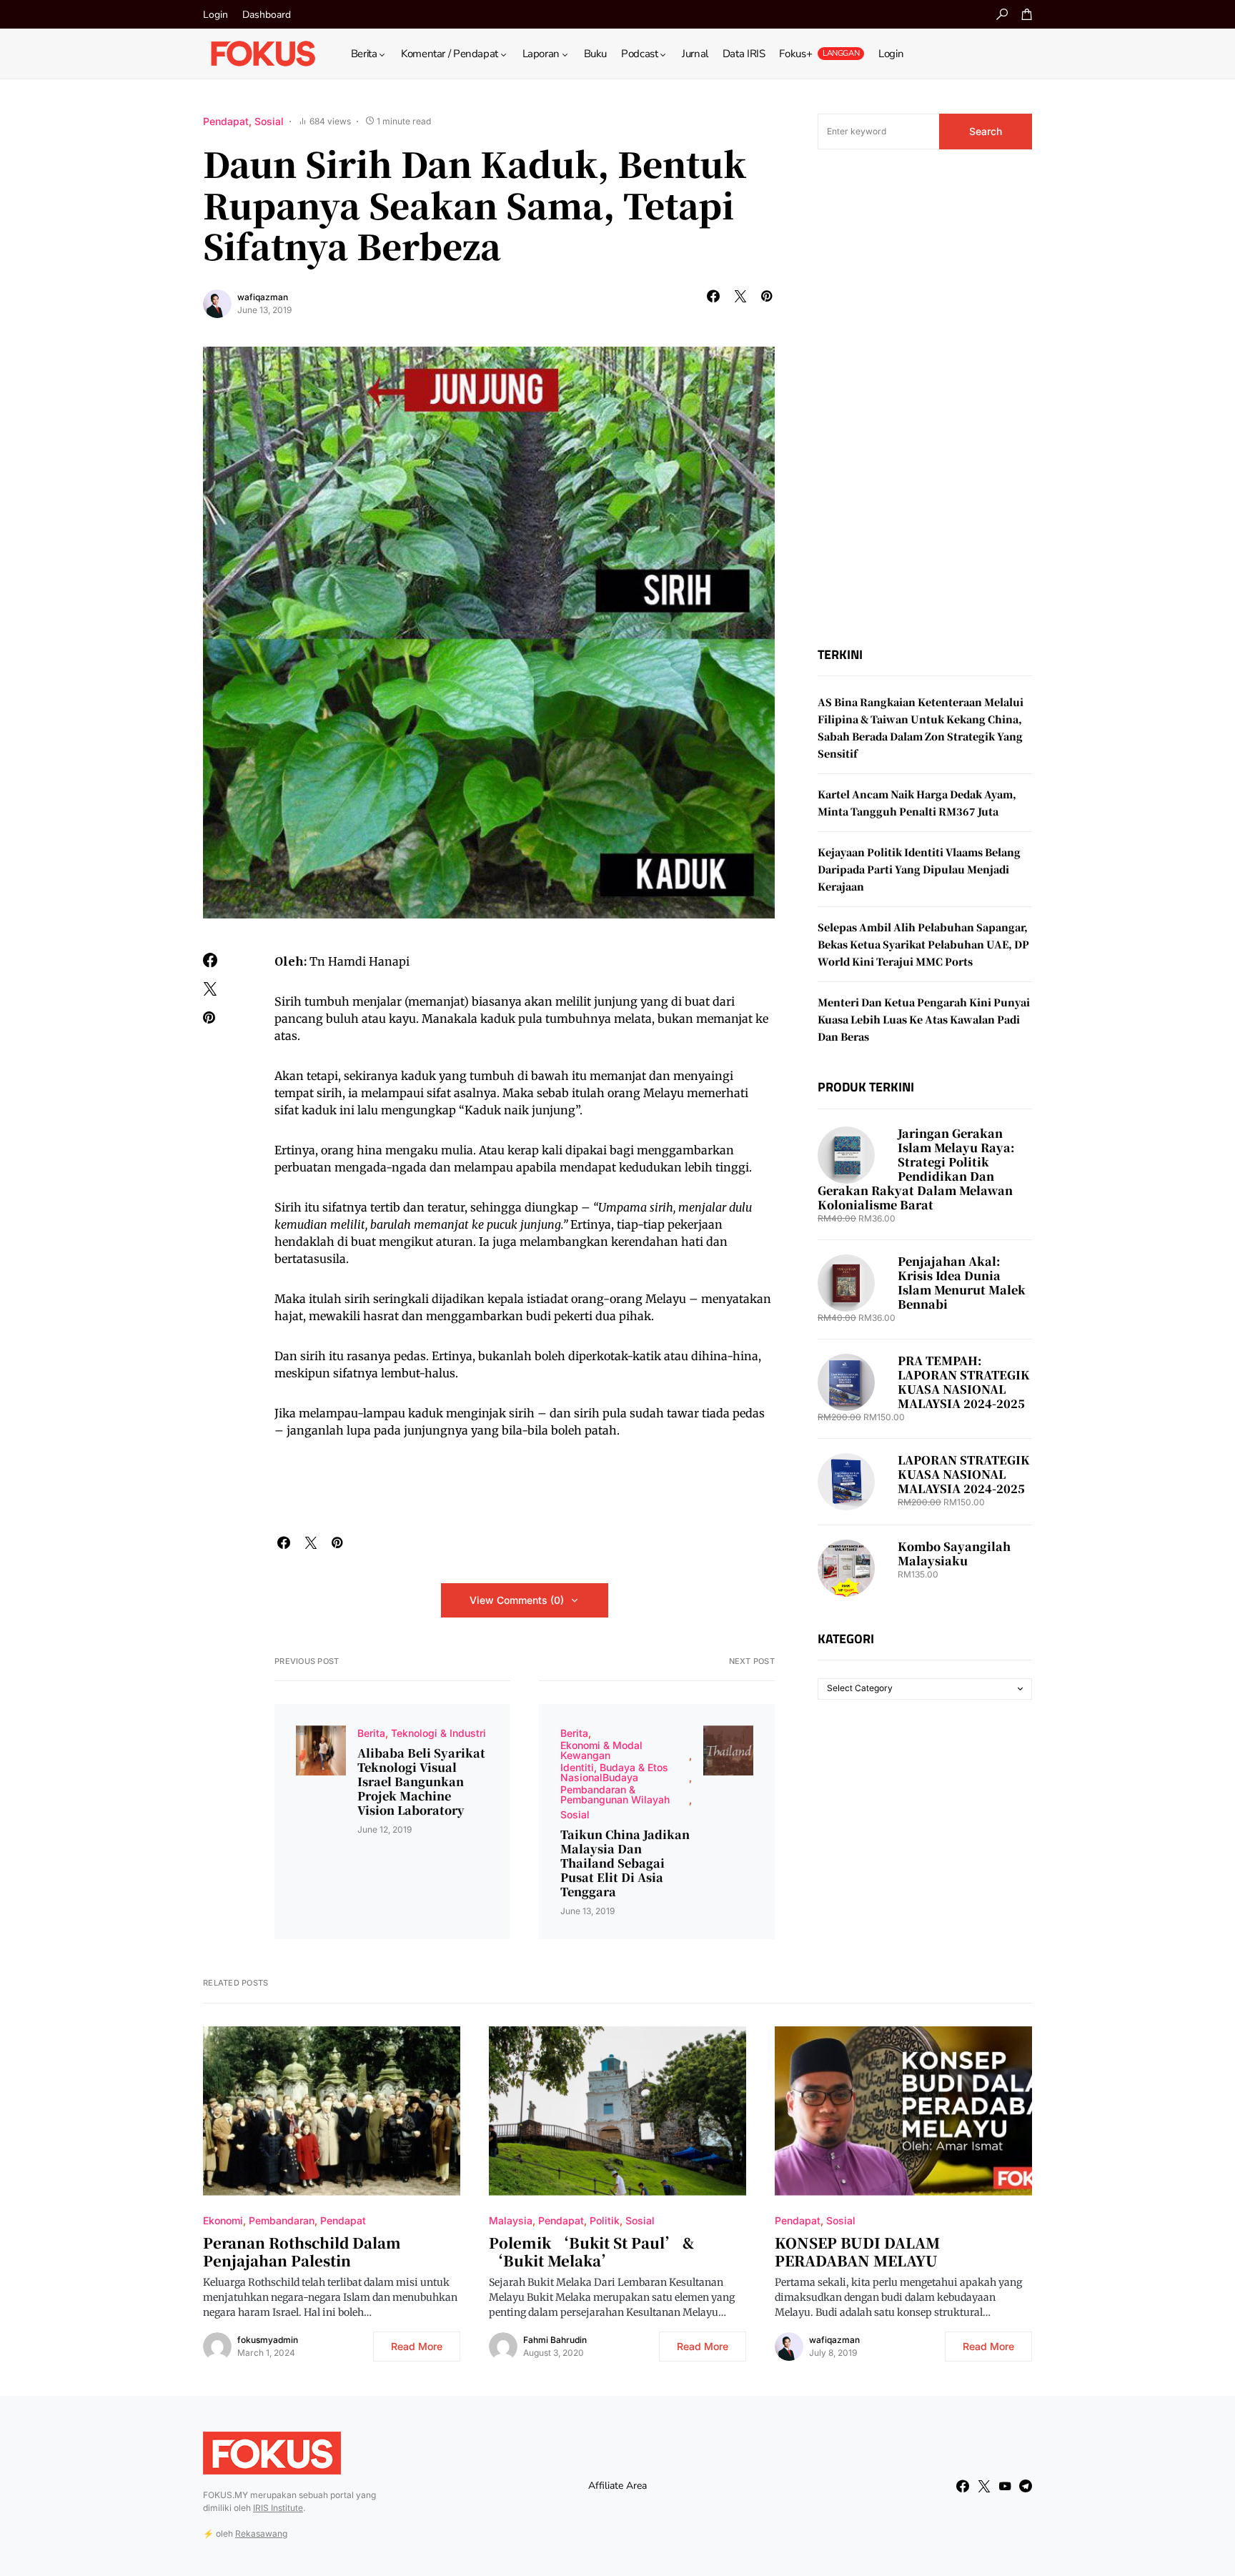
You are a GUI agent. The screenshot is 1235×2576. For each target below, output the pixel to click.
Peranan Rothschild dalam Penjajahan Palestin (302, 2251)
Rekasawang (261, 2533)
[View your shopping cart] (1027, 14)
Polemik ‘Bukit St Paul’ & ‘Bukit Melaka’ (591, 2251)
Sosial (269, 121)
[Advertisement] (925, 398)
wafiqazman (263, 297)
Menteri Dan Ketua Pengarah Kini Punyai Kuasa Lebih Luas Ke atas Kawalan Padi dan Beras (924, 1020)
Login (215, 15)
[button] (1002, 14)
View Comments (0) (517, 1600)
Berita (371, 1733)
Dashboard (267, 15)
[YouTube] (1005, 2486)
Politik (605, 2220)
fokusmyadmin (268, 2340)
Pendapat (226, 121)
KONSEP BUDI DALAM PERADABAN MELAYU (857, 2251)
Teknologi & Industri (438, 1733)
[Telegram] (1026, 2486)
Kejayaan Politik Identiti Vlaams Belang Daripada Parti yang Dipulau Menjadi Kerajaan (919, 870)
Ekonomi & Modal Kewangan (601, 1750)
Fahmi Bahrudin (555, 2340)
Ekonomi (223, 2220)
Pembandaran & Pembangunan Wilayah (615, 1794)
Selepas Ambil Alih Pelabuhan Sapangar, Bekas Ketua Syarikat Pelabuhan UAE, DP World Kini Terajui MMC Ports (923, 945)
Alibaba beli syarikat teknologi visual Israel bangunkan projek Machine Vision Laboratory (421, 1782)
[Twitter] (984, 2486)
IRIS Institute (278, 2508)
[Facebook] (963, 2486)
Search (986, 131)
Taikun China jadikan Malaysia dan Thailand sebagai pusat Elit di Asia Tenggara (625, 1863)
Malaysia (511, 2220)
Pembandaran (282, 2220)
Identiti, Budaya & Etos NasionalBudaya (614, 1772)
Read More (417, 2346)
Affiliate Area (617, 2486)
